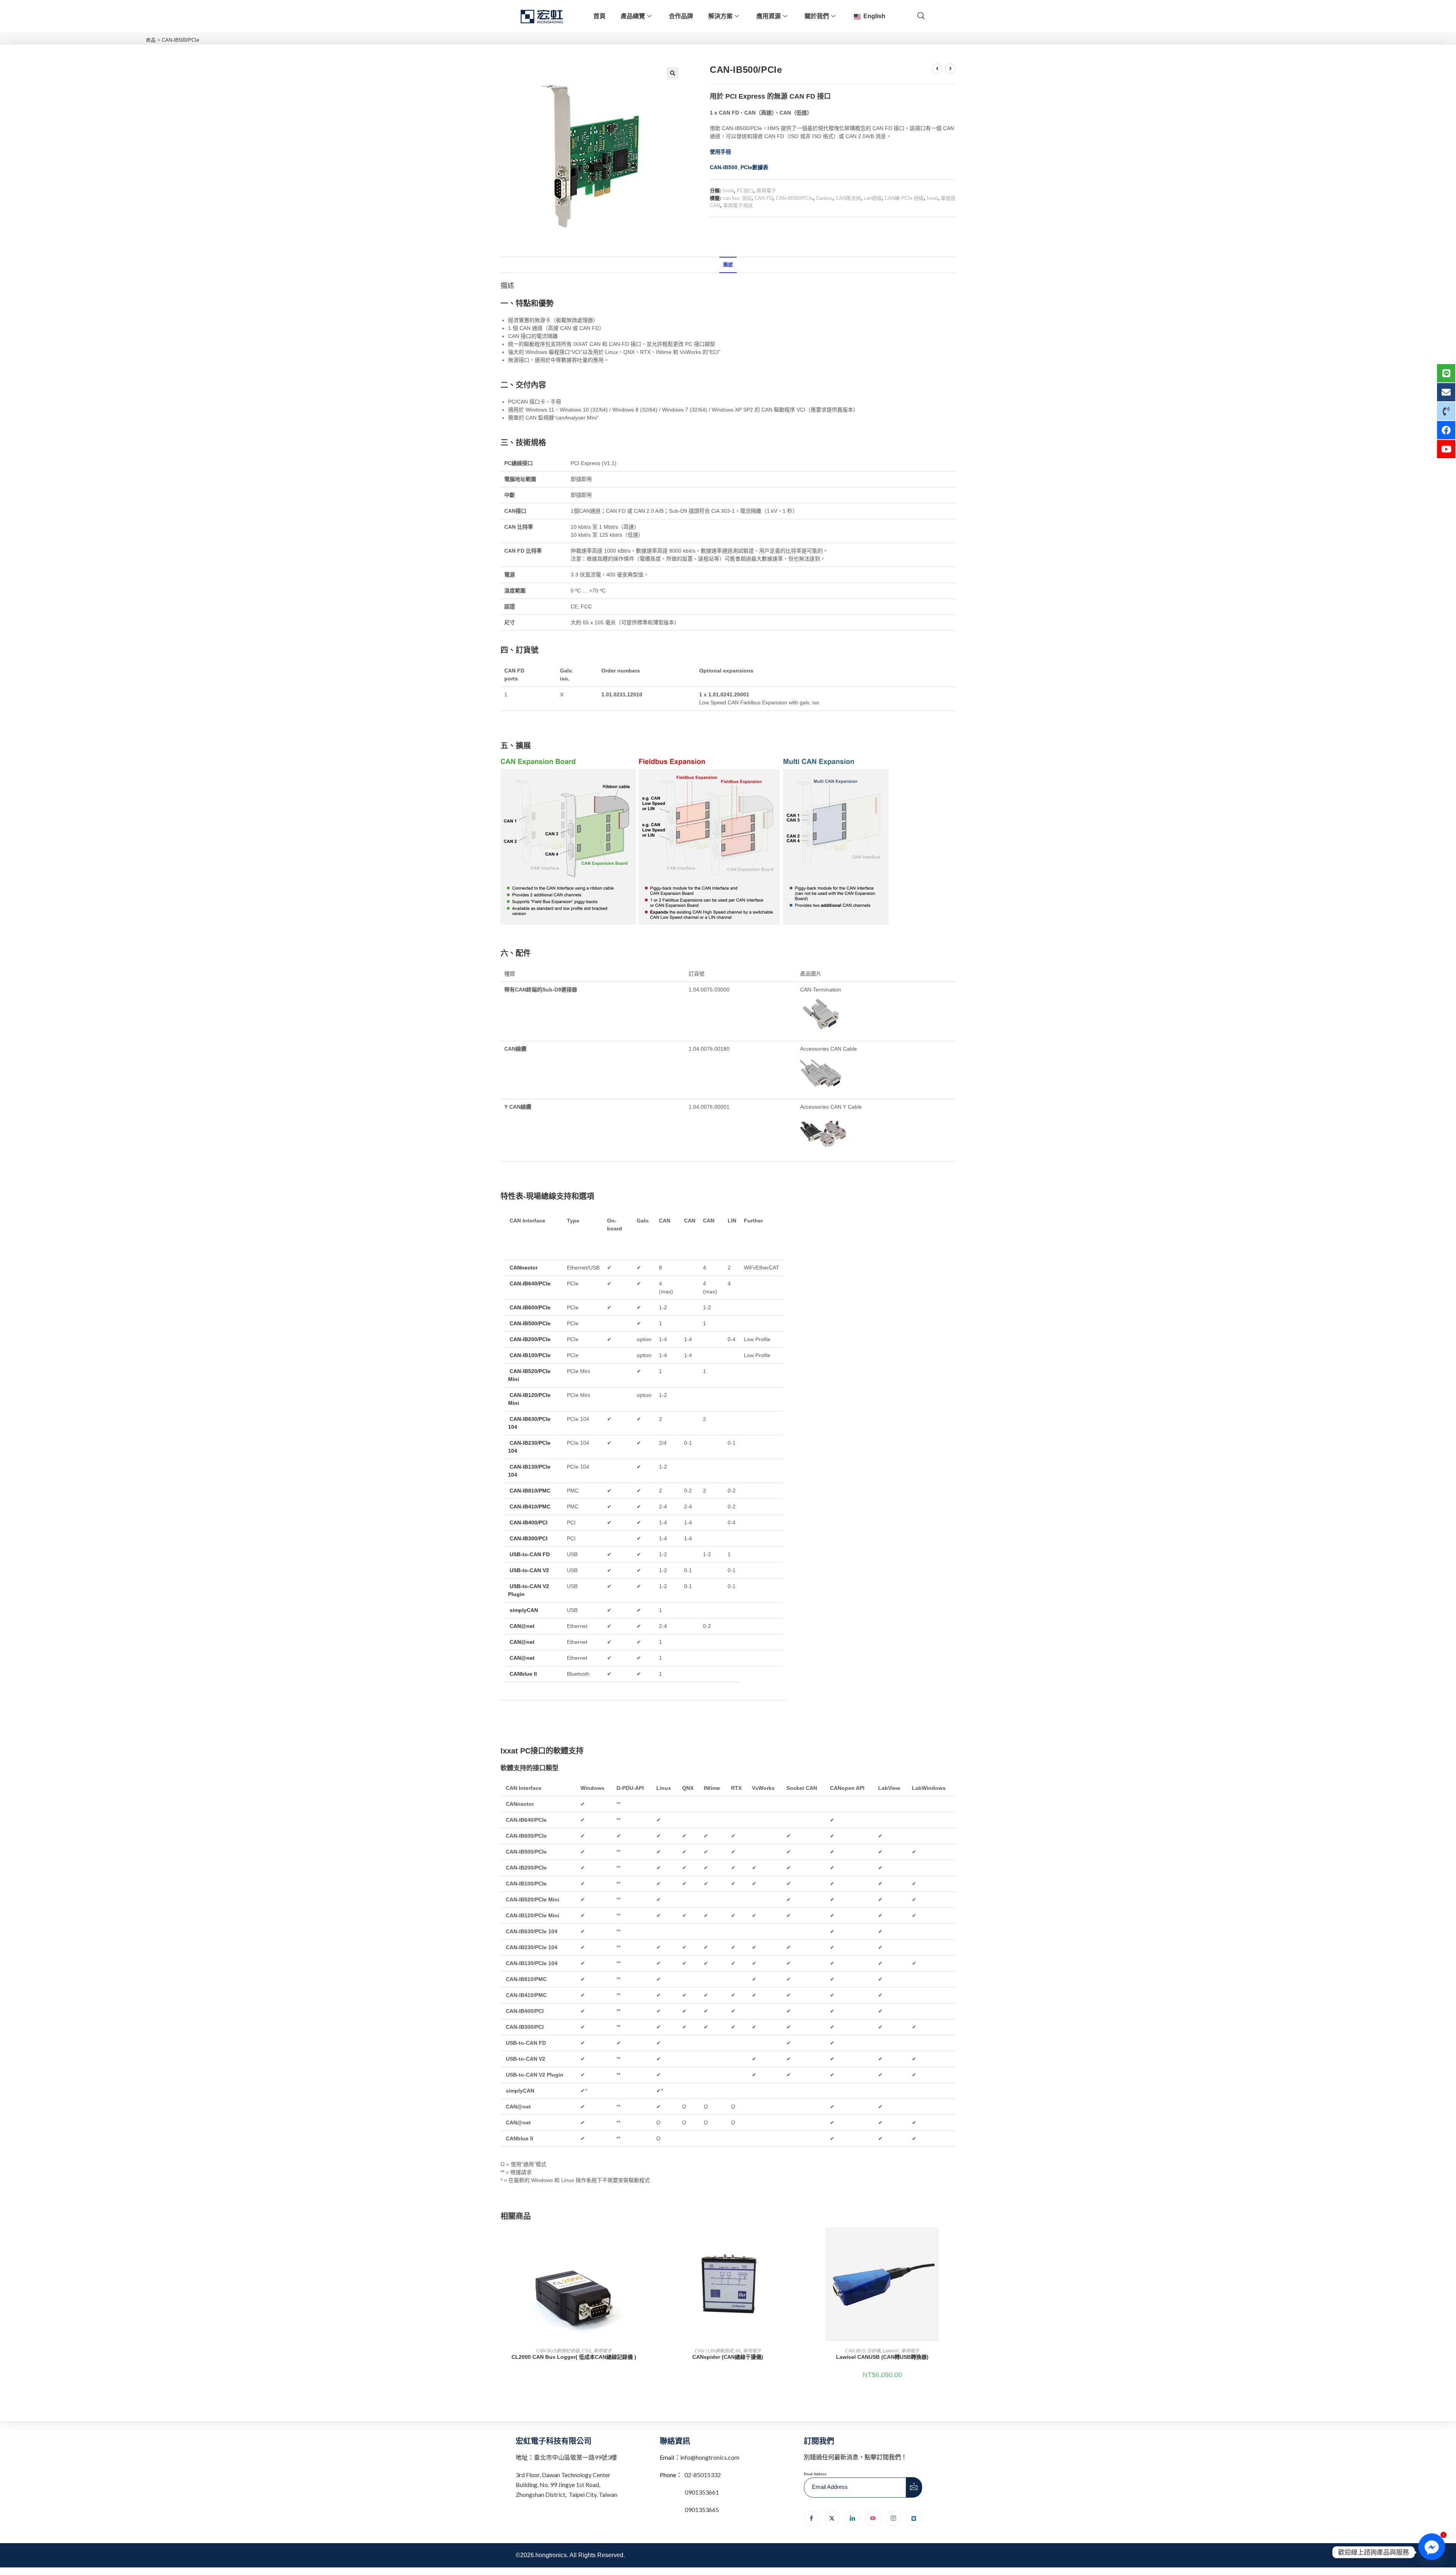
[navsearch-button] (921, 16)
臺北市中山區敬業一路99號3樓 (575, 2457)
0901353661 (702, 2492)
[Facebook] (811, 2518)
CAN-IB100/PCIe (530, 1355)
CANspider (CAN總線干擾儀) (728, 2357)
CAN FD (764, 198)
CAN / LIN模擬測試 (714, 2351)
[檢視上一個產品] (937, 69)
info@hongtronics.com (710, 2457)
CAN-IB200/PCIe (530, 1339)
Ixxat (728, 191)
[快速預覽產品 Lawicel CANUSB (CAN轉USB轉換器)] (953, 2240)
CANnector (524, 1268)
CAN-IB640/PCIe (530, 1284)
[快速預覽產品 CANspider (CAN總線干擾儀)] (799, 2240)
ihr (738, 2351)
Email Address (815, 2474)
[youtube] (873, 2518)
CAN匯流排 (848, 198)
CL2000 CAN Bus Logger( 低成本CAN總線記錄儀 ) (574, 2357)
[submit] (914, 2487)
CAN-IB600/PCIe (530, 1307)
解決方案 (720, 16)
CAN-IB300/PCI (529, 1538)
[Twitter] (832, 2518)
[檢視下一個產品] (950, 69)
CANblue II (523, 1674)
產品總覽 (633, 16)
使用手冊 (720, 152)
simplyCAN (525, 1610)
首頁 (599, 16)
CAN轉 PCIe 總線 (904, 198)
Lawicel (891, 2351)
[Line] (914, 2518)
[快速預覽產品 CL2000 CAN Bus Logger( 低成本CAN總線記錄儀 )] (645, 2240)
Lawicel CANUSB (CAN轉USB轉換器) (882, 2357)
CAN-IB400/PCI (529, 1522)
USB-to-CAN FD (530, 1554)
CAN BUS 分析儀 (863, 2351)
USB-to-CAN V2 (530, 1570)
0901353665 (701, 2510)
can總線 (873, 198)
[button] (673, 73)
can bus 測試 (737, 198)
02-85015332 (703, 2475)
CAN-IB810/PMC (530, 1491)
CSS (586, 2351)
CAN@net (522, 1626)
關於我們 (817, 16)
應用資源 (769, 16)
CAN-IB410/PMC (530, 1507)
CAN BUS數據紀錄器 (558, 2351)
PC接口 (745, 191)
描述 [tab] (728, 265)
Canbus (824, 198)
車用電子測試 (738, 205)
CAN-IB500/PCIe (794, 198)
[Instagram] (893, 2518)
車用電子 (766, 191)
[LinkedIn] (852, 2518)
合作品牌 (681, 16)
